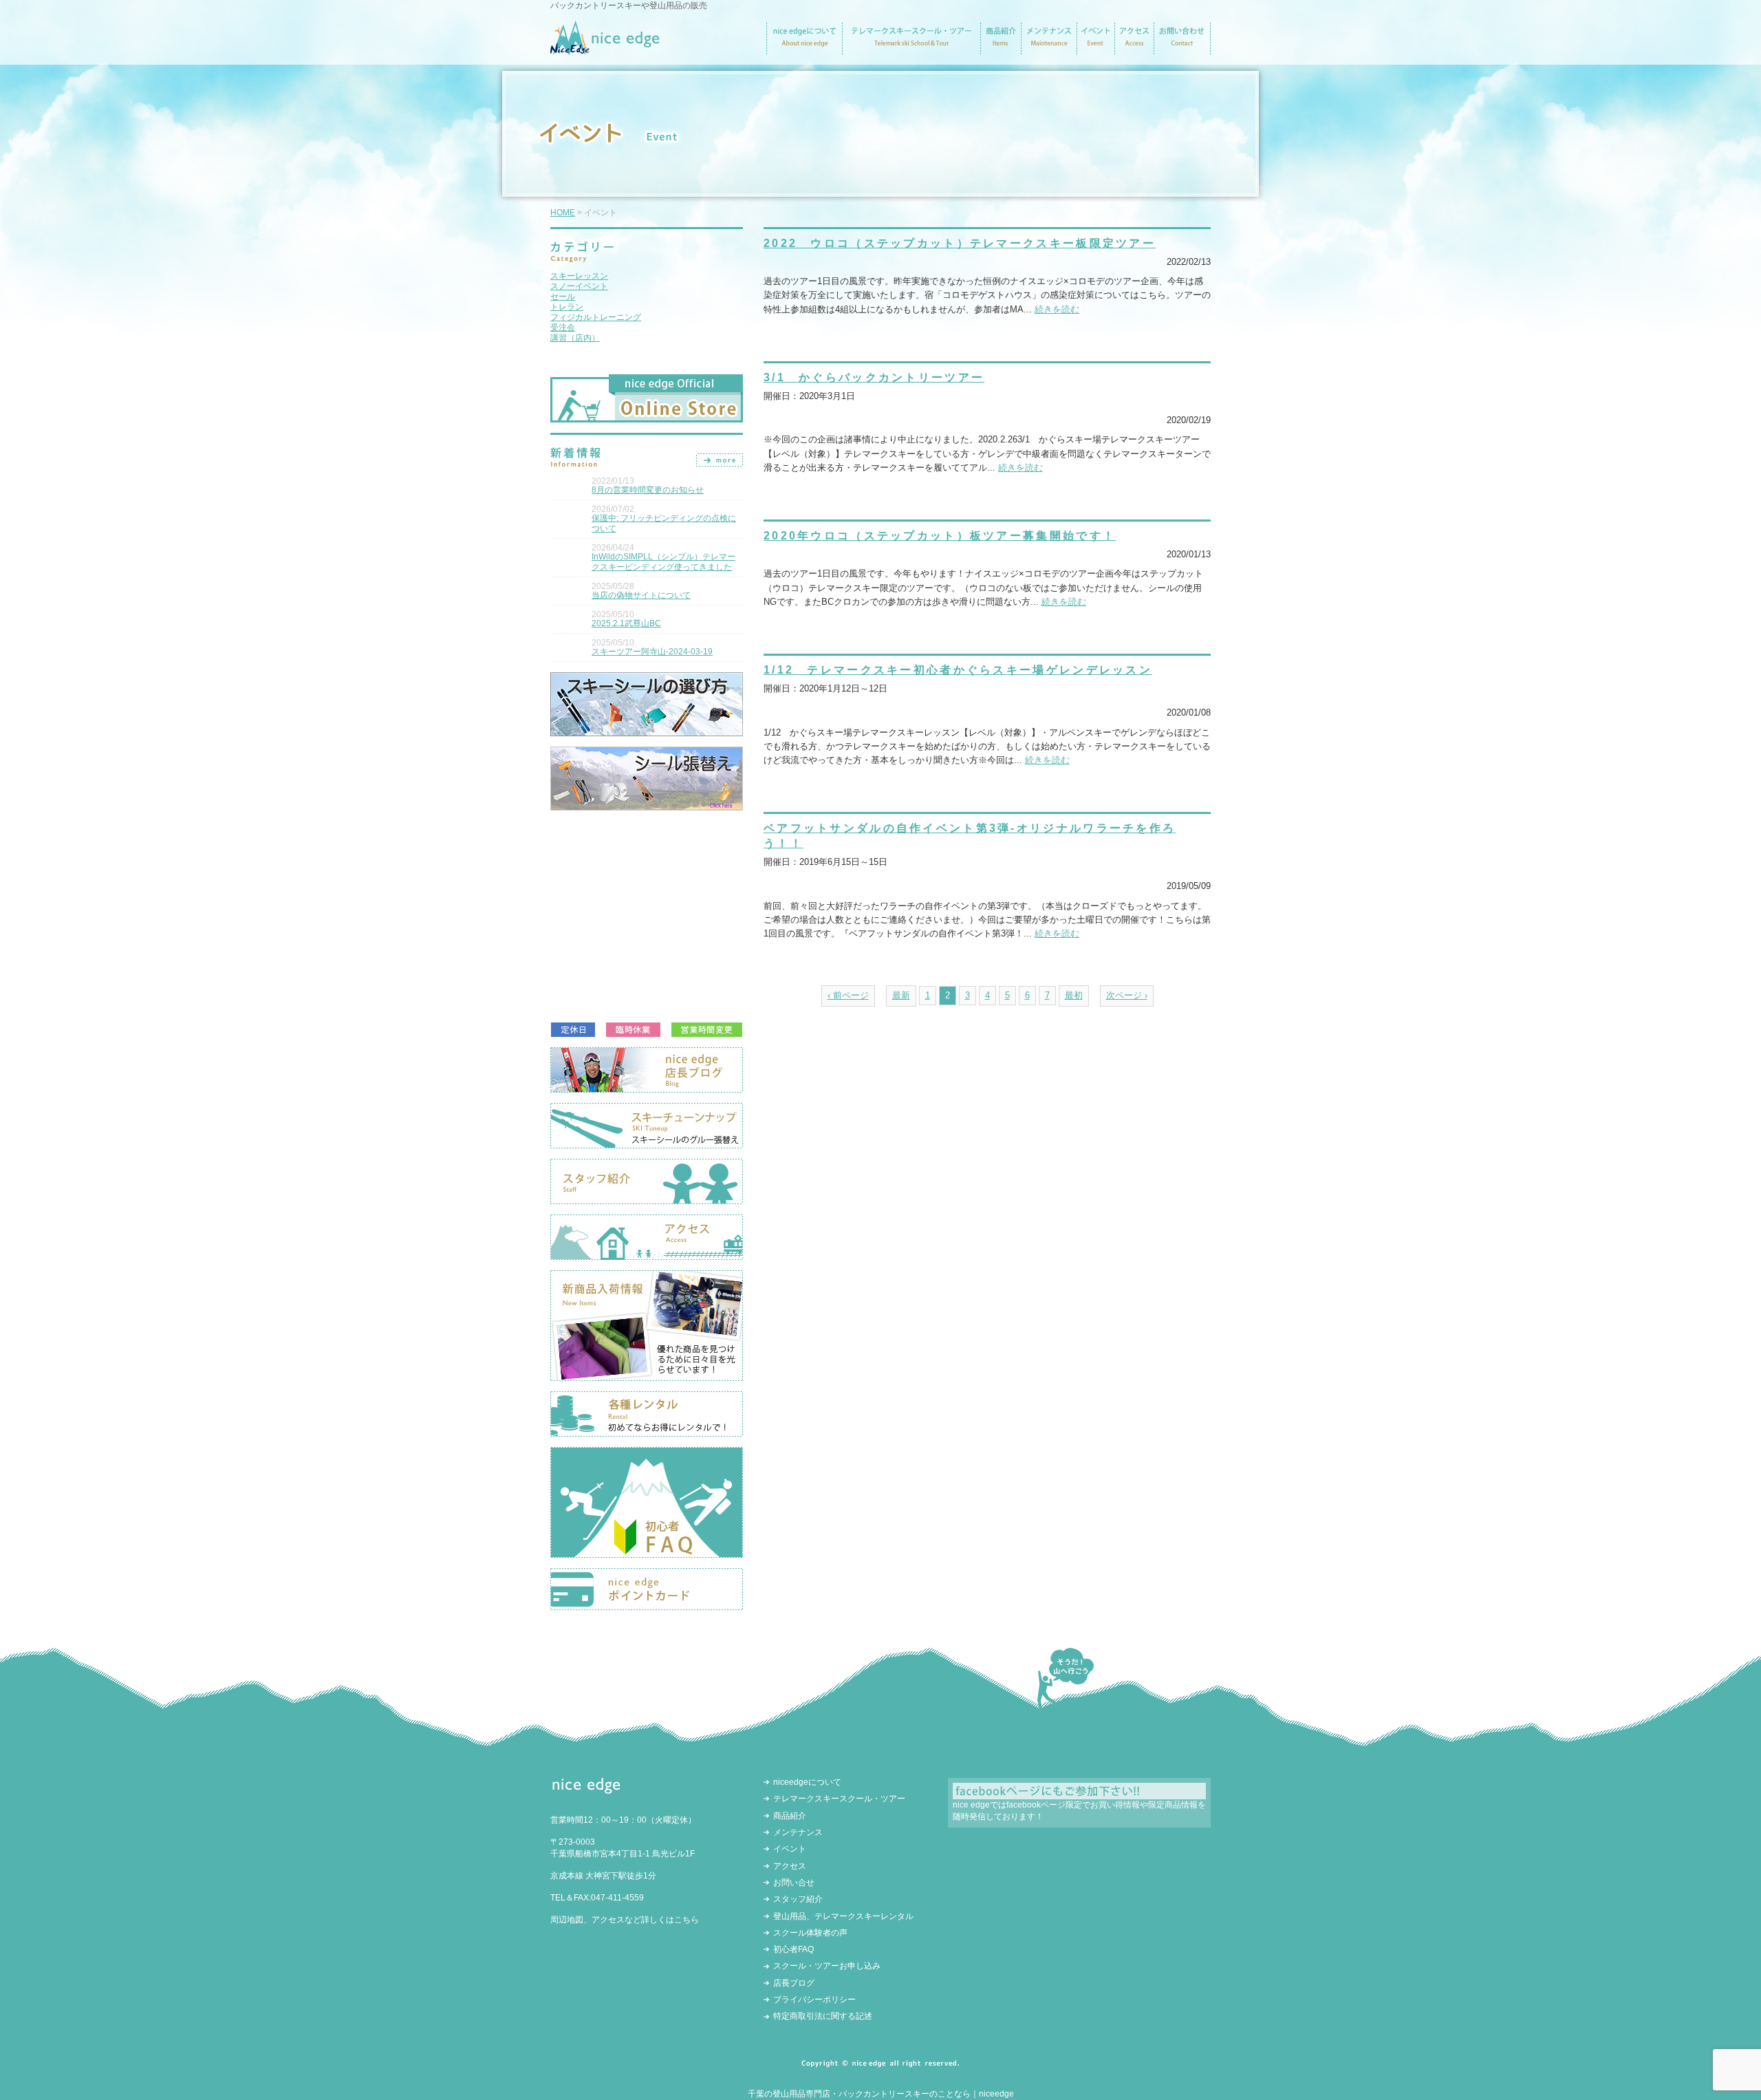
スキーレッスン (579, 276)
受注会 (563, 328)
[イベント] (1095, 49)
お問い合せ (794, 1883)
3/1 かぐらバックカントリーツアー (874, 377)
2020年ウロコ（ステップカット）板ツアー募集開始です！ (940, 535)
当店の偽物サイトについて (641, 595)
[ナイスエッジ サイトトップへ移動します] (605, 49)
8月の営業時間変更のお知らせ (648, 490)
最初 (1074, 996)
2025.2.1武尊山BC (626, 623)
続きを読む (1057, 310)
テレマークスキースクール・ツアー (839, 1799)
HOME (563, 213)
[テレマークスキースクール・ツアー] (911, 49)
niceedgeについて (807, 1782)
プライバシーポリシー (814, 2000)
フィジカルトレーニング (596, 317)
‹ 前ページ (848, 996)
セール (563, 297)
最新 (901, 996)
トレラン (567, 307)
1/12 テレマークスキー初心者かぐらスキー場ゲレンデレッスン (958, 669)
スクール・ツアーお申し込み (827, 1966)
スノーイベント (579, 286)
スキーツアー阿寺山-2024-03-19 (652, 652)
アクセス (790, 1866)
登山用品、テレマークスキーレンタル (843, 1916)
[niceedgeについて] (804, 49)
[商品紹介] (1001, 49)
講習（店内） (575, 338)
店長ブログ (794, 1983)
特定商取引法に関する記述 (823, 2016)
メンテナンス (798, 1832)
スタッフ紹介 (798, 1899)
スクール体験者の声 (810, 1933)
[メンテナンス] (1049, 49)
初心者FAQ (793, 1949)
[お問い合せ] (1182, 49)
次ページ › (1127, 996)
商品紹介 (790, 1816)
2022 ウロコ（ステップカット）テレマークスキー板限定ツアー (960, 243)
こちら (687, 1920)
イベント (790, 1849)
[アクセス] (1134, 49)
